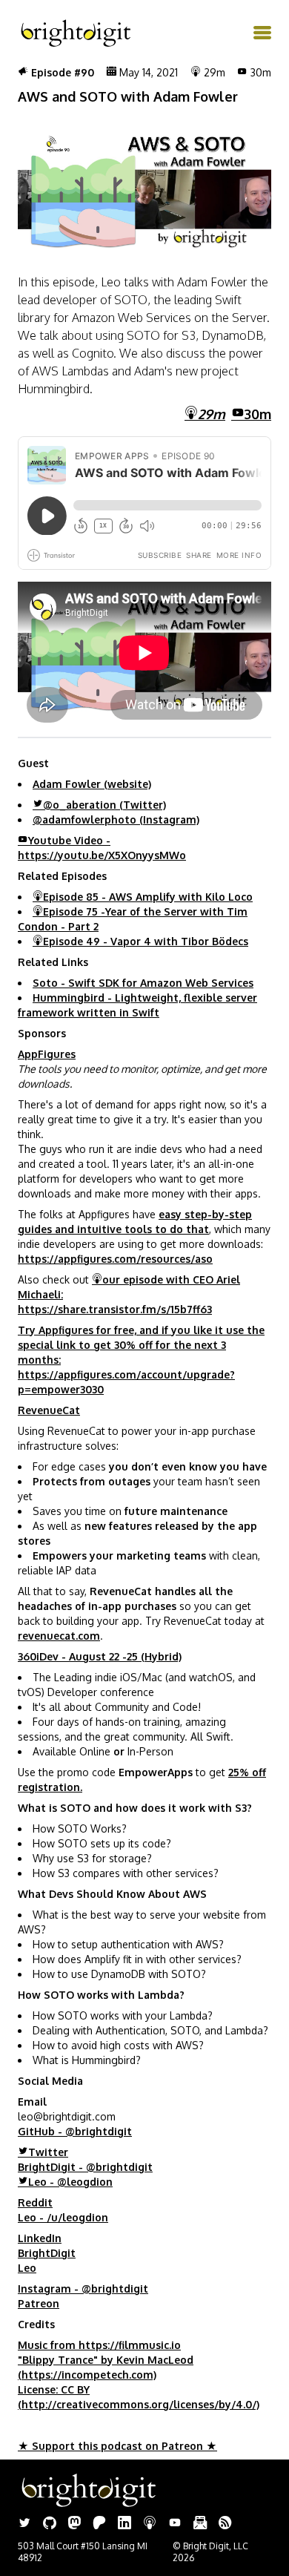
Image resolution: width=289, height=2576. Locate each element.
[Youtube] (175, 2524)
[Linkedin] (124, 2524)
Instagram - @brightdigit (83, 2288)
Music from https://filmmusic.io (99, 2345)
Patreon (39, 2303)
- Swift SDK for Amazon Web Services (143, 983)
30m (258, 414)
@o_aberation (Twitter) (104, 805)
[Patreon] (99, 2524)
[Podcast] (150, 2524)
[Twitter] (24, 2524)
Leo (27, 2268)
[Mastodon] (74, 2524)
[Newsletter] (200, 2524)
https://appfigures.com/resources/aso (115, 1259)
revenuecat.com (59, 1636)
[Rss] (225, 2524)
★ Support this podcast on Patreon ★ (117, 2446)
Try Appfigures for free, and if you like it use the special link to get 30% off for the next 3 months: (141, 1345)
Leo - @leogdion (70, 2182)
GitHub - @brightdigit (75, 2131)
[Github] (50, 2524)
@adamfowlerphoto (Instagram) (116, 819)
